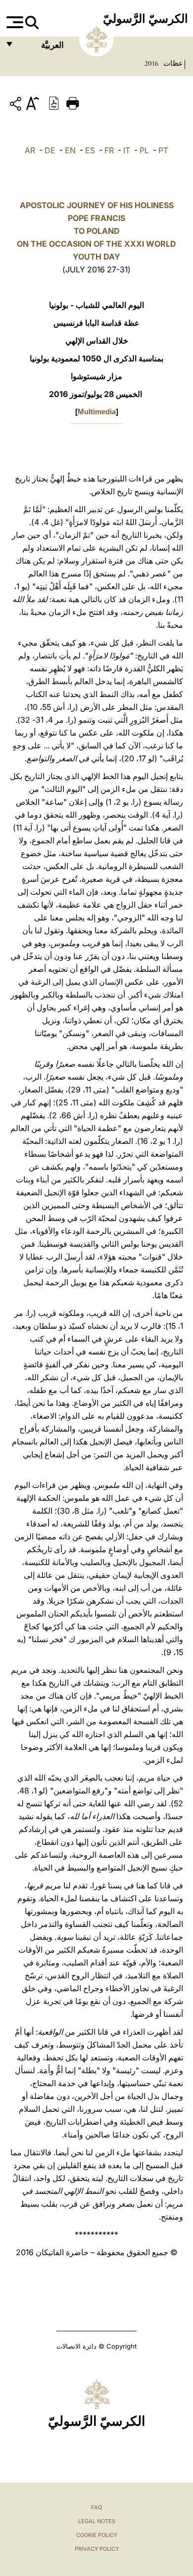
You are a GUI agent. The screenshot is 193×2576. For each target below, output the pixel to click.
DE (50, 150)
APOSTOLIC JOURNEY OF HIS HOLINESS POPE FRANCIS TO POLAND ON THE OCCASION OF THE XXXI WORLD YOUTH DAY (96, 231)
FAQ (96, 2507)
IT (127, 150)
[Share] (17, 106)
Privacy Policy (97, 2549)
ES (90, 150)
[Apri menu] (14, 22)
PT (163, 150)
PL (144, 150)
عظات (172, 63)
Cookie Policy (97, 2535)
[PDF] (54, 102)
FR (109, 150)
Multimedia (97, 412)
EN (70, 150)
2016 (151, 63)
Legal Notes (97, 2521)
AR (30, 150)
